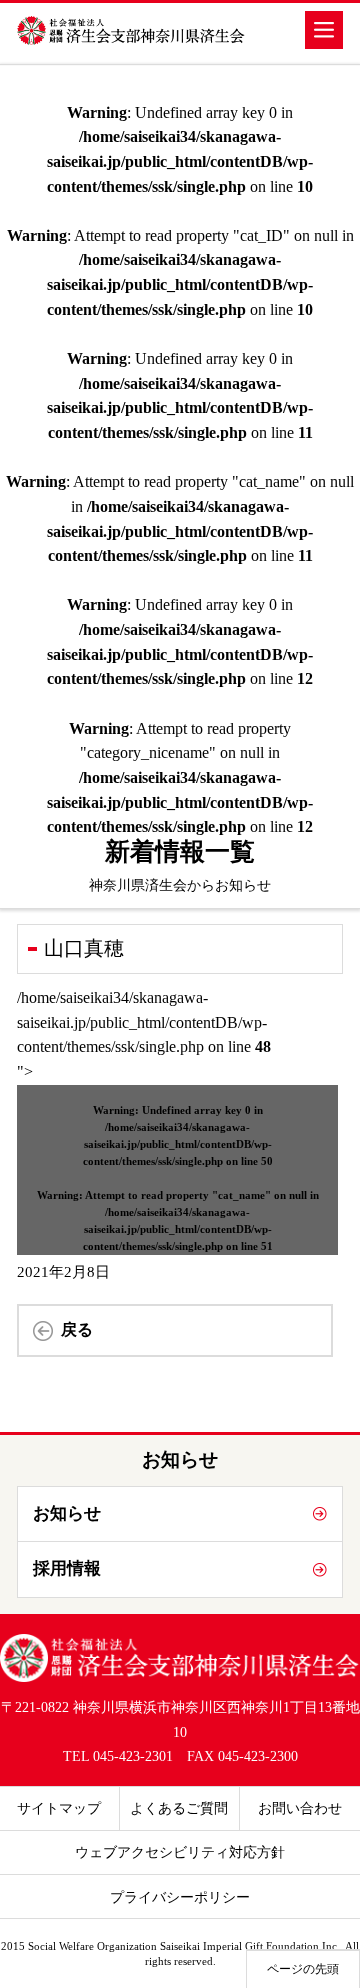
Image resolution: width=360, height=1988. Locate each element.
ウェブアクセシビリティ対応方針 (180, 1852)
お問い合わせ (300, 1808)
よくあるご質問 (179, 1808)
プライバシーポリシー (180, 1897)
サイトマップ (59, 1808)
